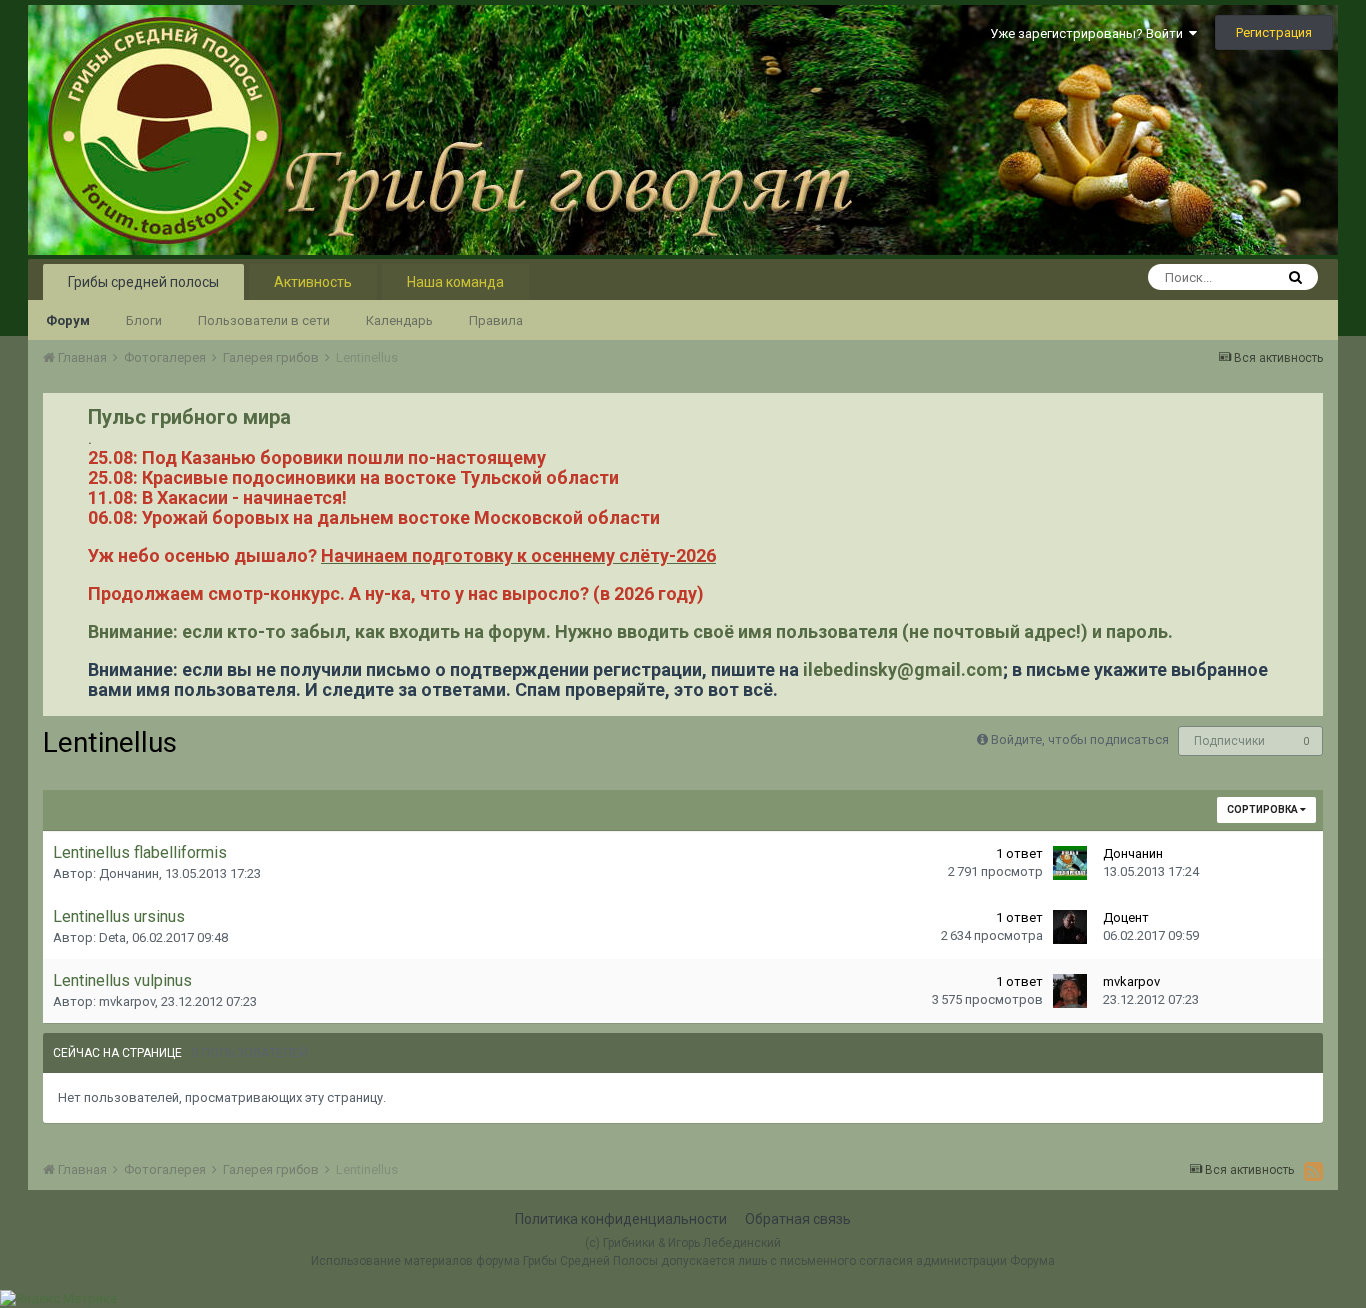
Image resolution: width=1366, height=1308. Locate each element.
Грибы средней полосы (143, 282)
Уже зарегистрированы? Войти (1089, 33)
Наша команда (455, 282)
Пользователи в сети (264, 320)
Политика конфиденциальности (621, 1219)
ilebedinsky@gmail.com (903, 669)
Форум (68, 320)
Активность (313, 282)
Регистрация (1274, 32)
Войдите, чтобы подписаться (1080, 739)
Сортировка (1263, 809)
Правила (496, 320)
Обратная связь (798, 1219)
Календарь (399, 320)
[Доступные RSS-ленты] (1313, 1171)
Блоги (144, 320)
